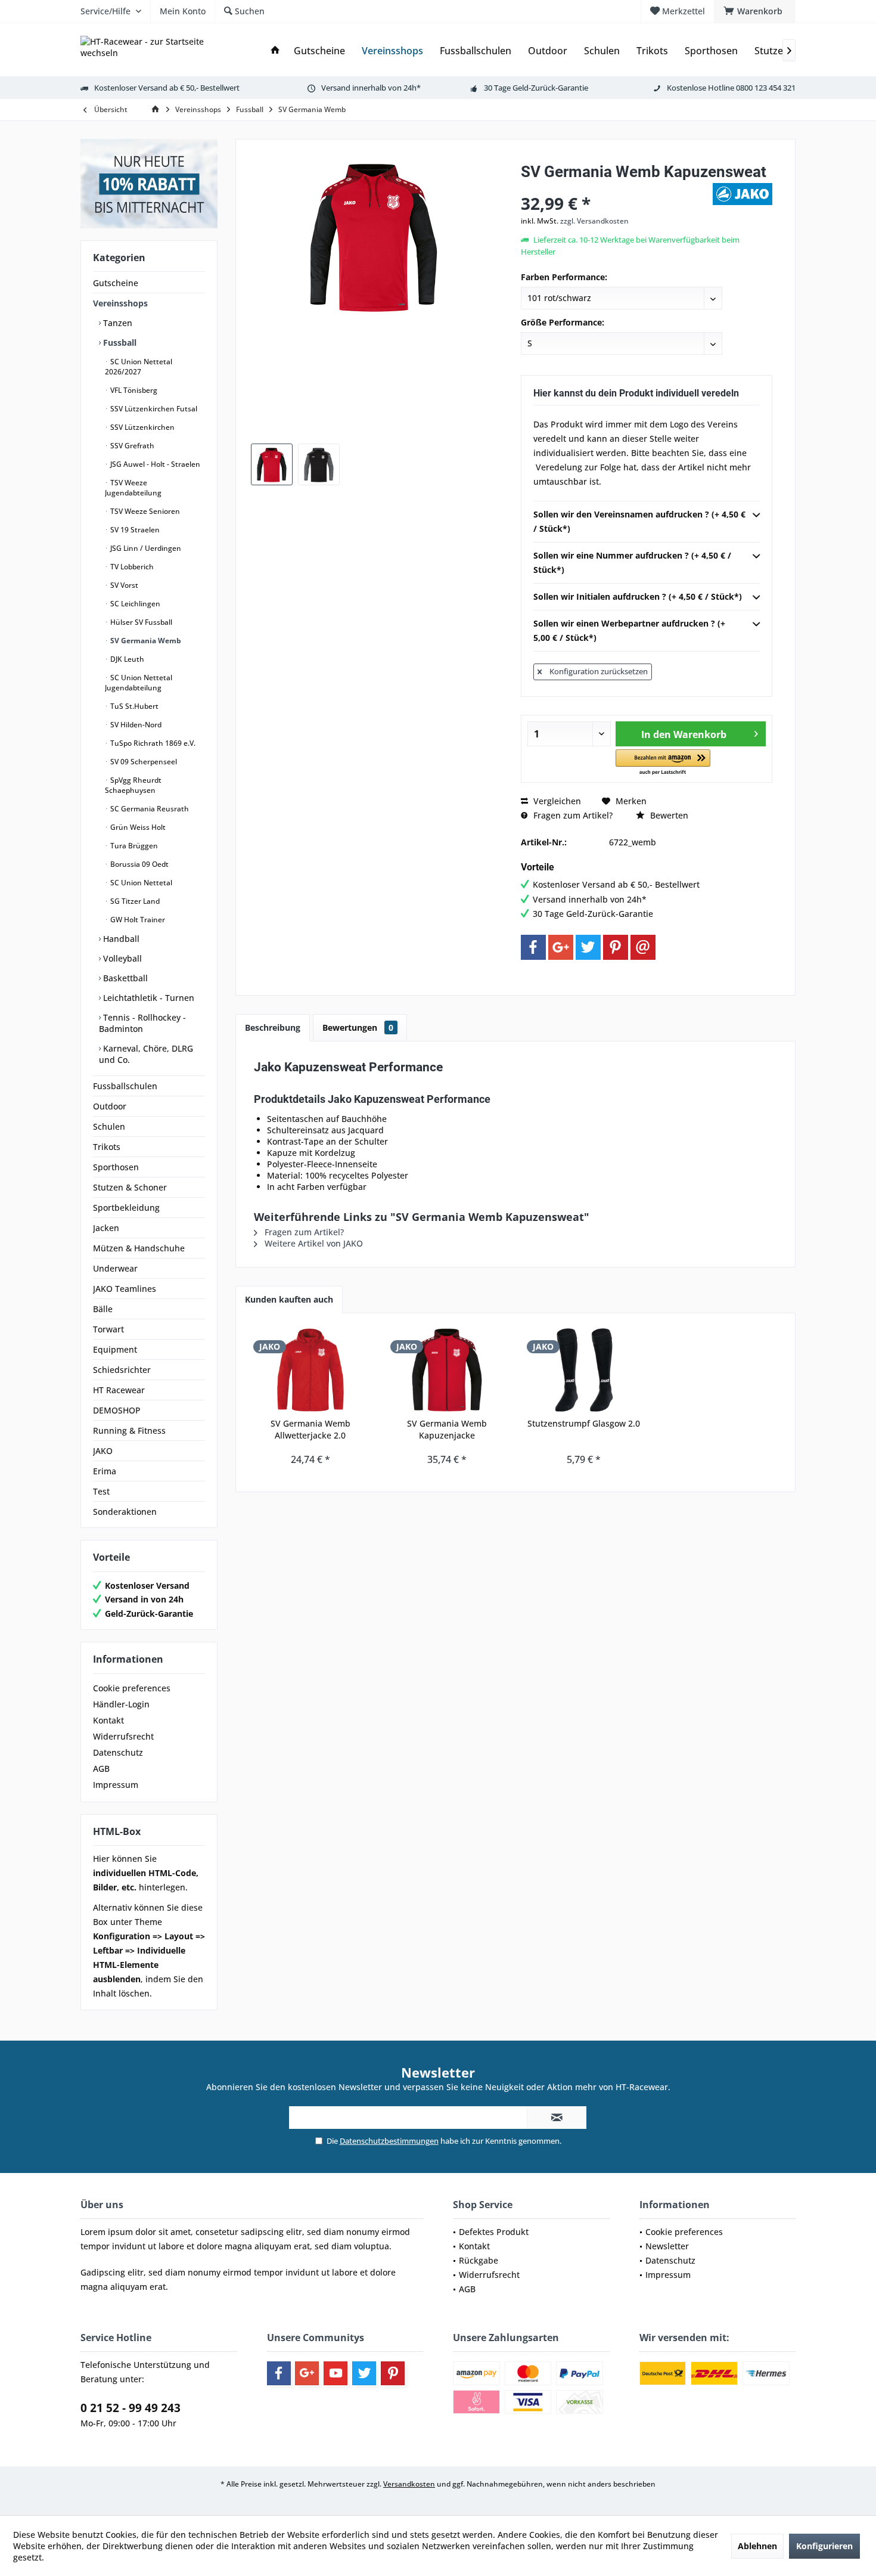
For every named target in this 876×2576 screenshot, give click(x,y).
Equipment (115, 1349)
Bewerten (668, 815)
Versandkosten (409, 2484)
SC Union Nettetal (140, 883)
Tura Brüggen (133, 846)
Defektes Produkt (494, 2232)
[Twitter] (588, 947)
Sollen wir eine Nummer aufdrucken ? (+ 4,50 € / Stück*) (632, 562)
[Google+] (561, 947)
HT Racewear (119, 1390)
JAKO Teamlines (125, 1289)
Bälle (103, 1309)
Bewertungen (358, 1027)
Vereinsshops (120, 303)
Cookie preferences (132, 1688)
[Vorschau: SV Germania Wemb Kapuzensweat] (272, 464)
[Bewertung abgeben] (615, 187)
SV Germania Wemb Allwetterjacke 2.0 (310, 1429)
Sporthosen (116, 1167)
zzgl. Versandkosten (594, 221)
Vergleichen (556, 801)
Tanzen (117, 323)
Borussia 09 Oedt (139, 864)
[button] (663, 763)
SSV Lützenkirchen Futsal (153, 409)
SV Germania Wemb (145, 641)
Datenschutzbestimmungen (389, 2141)
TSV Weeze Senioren (144, 511)
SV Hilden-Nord (135, 725)
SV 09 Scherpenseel (143, 762)
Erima (105, 1471)
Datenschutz (118, 1752)
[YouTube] (336, 2373)
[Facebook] (533, 947)
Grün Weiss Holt (137, 827)
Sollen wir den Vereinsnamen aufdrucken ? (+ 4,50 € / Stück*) (639, 521)
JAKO (103, 1451)
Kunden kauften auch (289, 1299)
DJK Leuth (126, 659)
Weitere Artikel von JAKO (313, 1243)
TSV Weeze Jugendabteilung (133, 488)
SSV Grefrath (131, 446)
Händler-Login (121, 1704)
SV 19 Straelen (134, 530)
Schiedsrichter (122, 1370)
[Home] (275, 51)
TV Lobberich (131, 567)
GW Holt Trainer (137, 920)
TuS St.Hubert (133, 706)
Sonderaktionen (125, 1512)
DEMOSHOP (117, 1410)
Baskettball (124, 978)
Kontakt (108, 1720)
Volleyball (121, 958)
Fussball (119, 342)
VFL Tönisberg (133, 390)
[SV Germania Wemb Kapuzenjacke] (448, 1370)
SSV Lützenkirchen (142, 427)
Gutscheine (116, 283)
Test (101, 1491)
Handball (120, 939)
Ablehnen (757, 2546)
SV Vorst (123, 585)
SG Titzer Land (134, 901)
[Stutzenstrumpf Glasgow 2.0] (584, 1370)
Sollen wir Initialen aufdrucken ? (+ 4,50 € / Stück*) (638, 596)
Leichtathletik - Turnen (147, 998)
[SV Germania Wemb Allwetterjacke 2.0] (310, 1370)
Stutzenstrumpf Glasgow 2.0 (584, 1423)
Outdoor (110, 1106)
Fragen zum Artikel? (572, 815)
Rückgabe (479, 2260)
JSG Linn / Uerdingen (145, 548)
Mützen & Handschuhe (139, 1248)
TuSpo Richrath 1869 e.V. (152, 743)
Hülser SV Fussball (140, 622)
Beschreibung (273, 1027)
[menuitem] (755, 11)
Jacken (106, 1228)
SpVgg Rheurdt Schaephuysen (133, 785)
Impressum (116, 1785)
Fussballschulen (125, 1086)
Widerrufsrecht (123, 1736)
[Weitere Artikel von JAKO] (743, 194)
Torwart (108, 1329)
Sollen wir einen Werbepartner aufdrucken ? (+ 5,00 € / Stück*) (629, 630)
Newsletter (667, 2246)
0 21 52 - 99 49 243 (131, 2408)
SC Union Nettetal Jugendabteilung (139, 683)
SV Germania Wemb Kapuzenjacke (447, 1429)
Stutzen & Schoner (130, 1187)
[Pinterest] (616, 947)
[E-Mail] (643, 947)
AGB (101, 1769)
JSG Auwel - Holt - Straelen (154, 464)
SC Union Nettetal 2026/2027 (139, 367)
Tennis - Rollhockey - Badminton (142, 1023)
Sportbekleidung (126, 1208)
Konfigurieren (824, 2546)
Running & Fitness (129, 1430)
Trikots (107, 1147)
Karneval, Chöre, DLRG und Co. (146, 1054)
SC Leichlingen (134, 604)
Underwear (115, 1268)
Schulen (109, 1126)
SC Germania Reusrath (149, 809)
